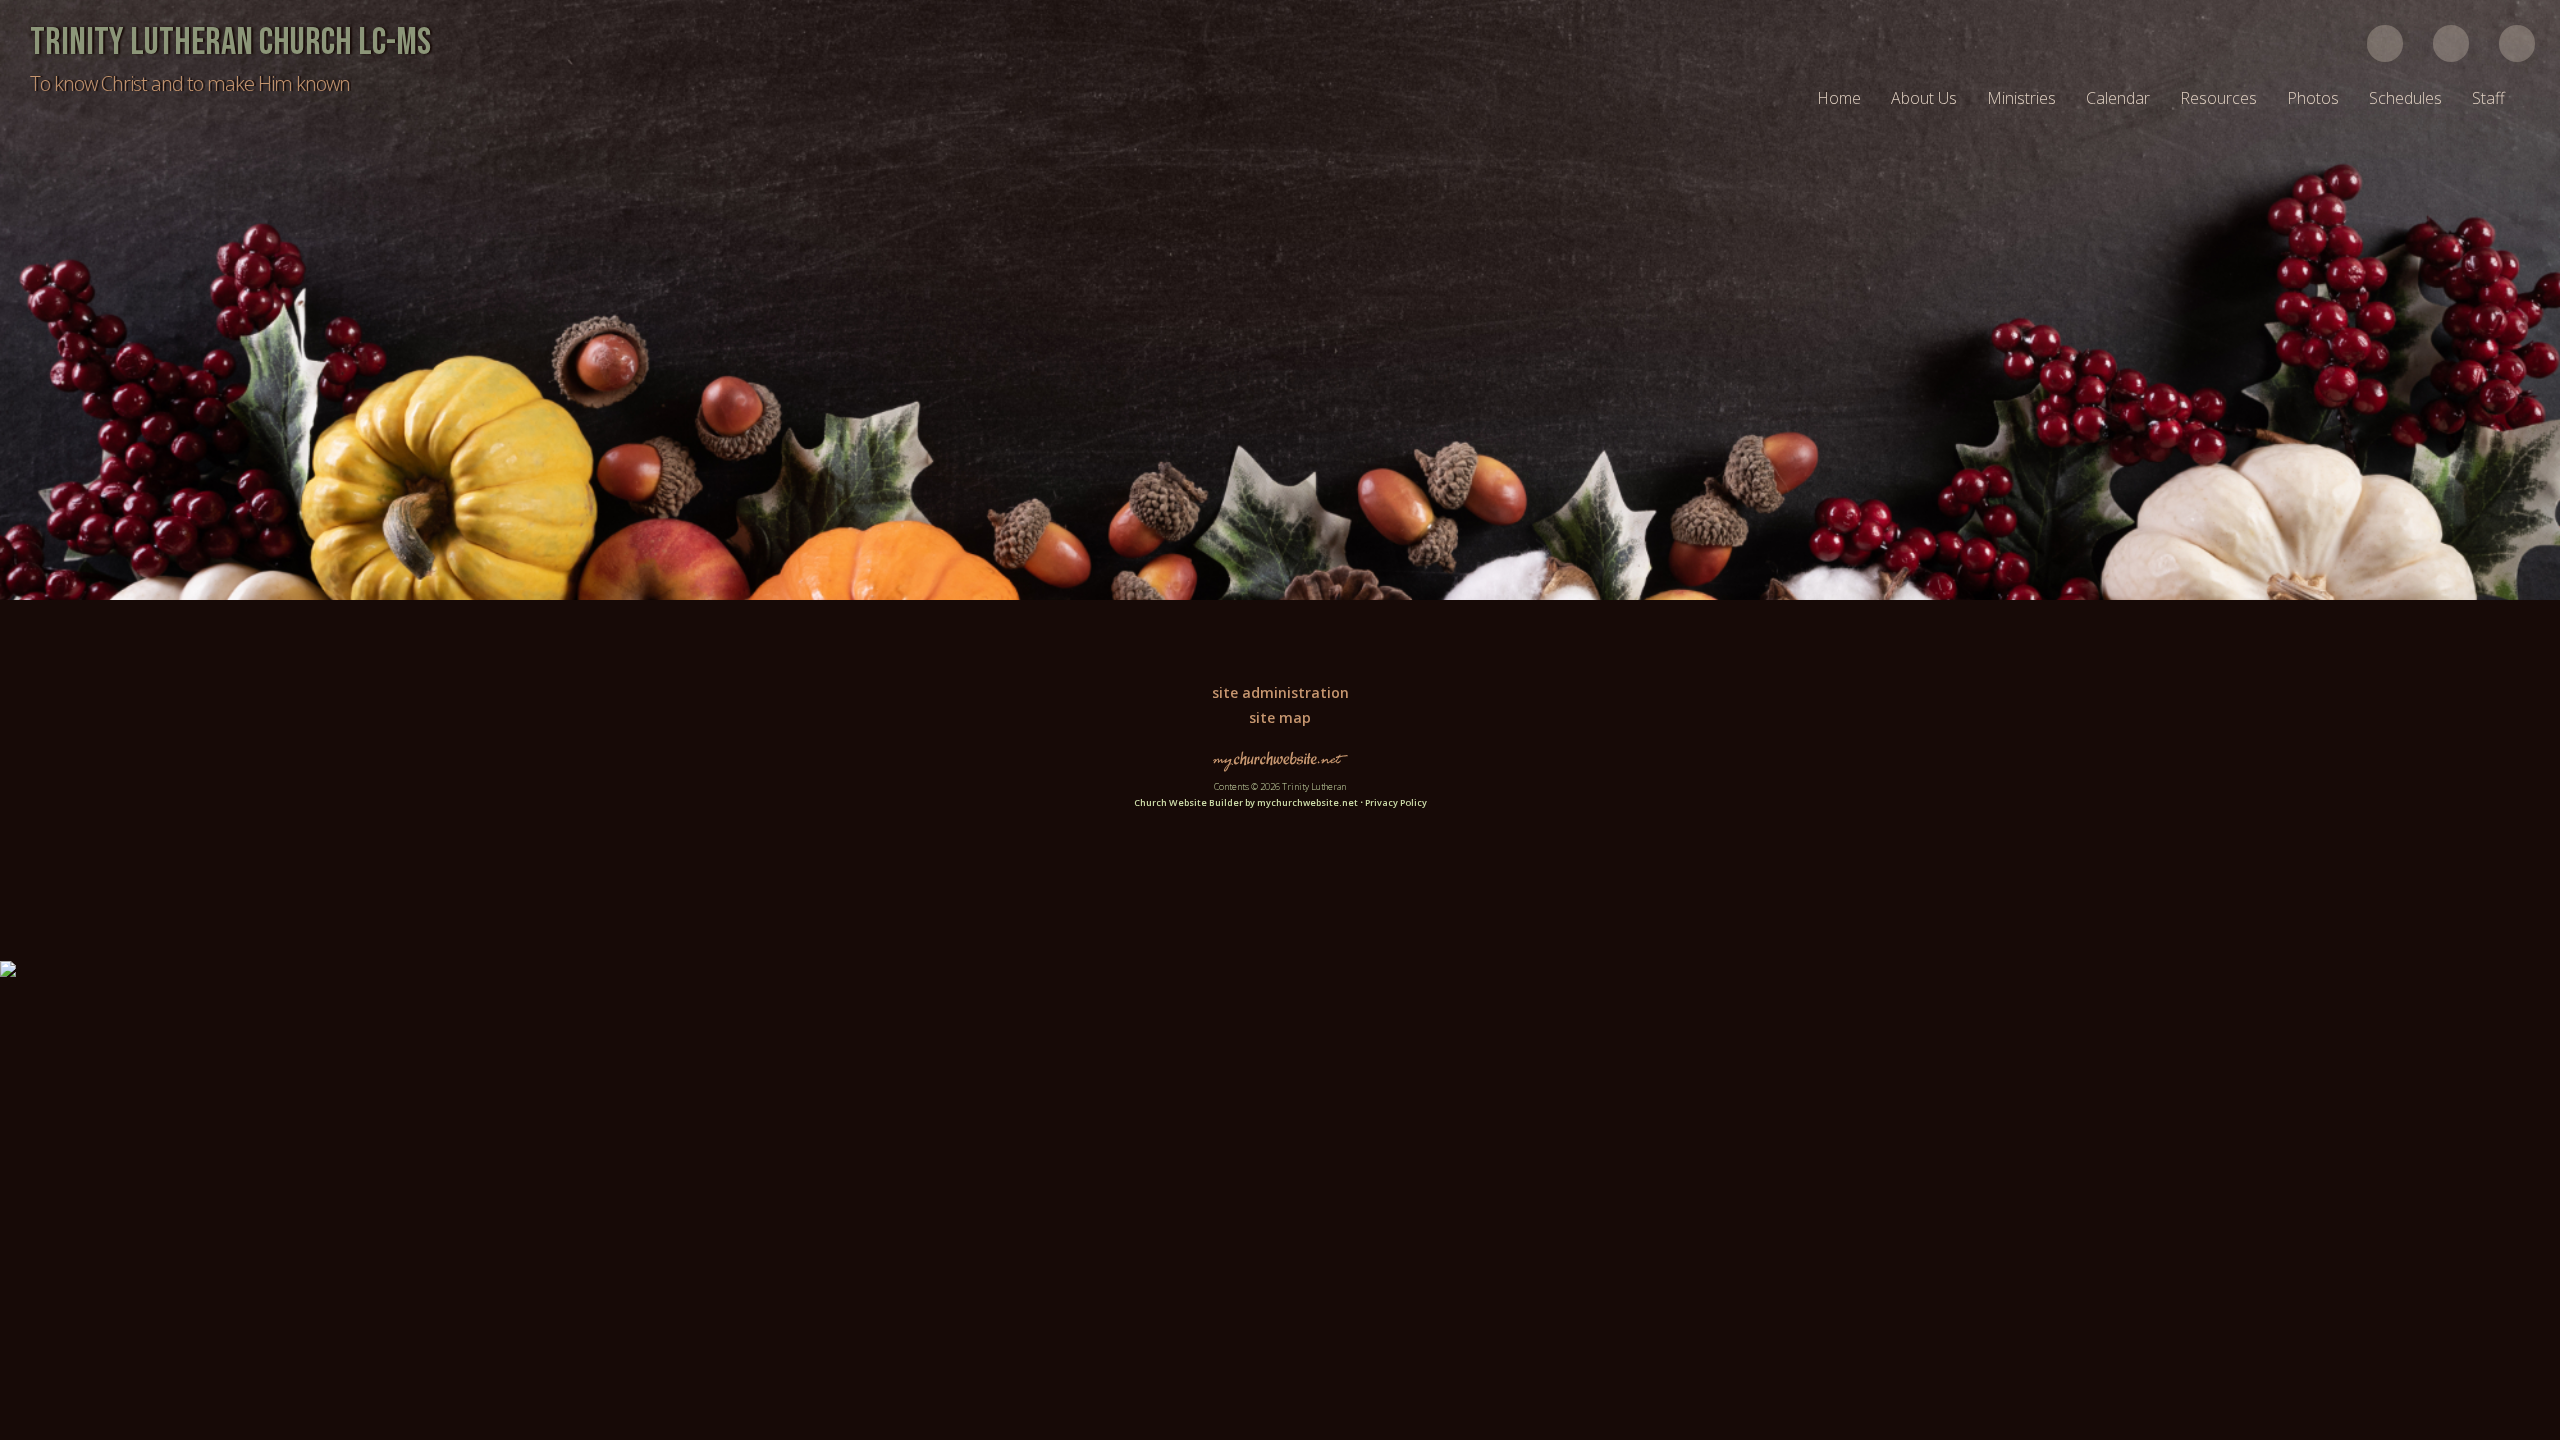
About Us (1924, 98)
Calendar (2118, 98)
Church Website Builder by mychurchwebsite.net (1246, 802)
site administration (1280, 692)
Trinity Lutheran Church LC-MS (230, 42)
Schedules (2405, 98)
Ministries (2021, 98)
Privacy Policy (1396, 802)
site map (1280, 717)
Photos (2313, 98)
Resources (2218, 98)
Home (1839, 98)
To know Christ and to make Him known (190, 83)
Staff (2488, 98)
